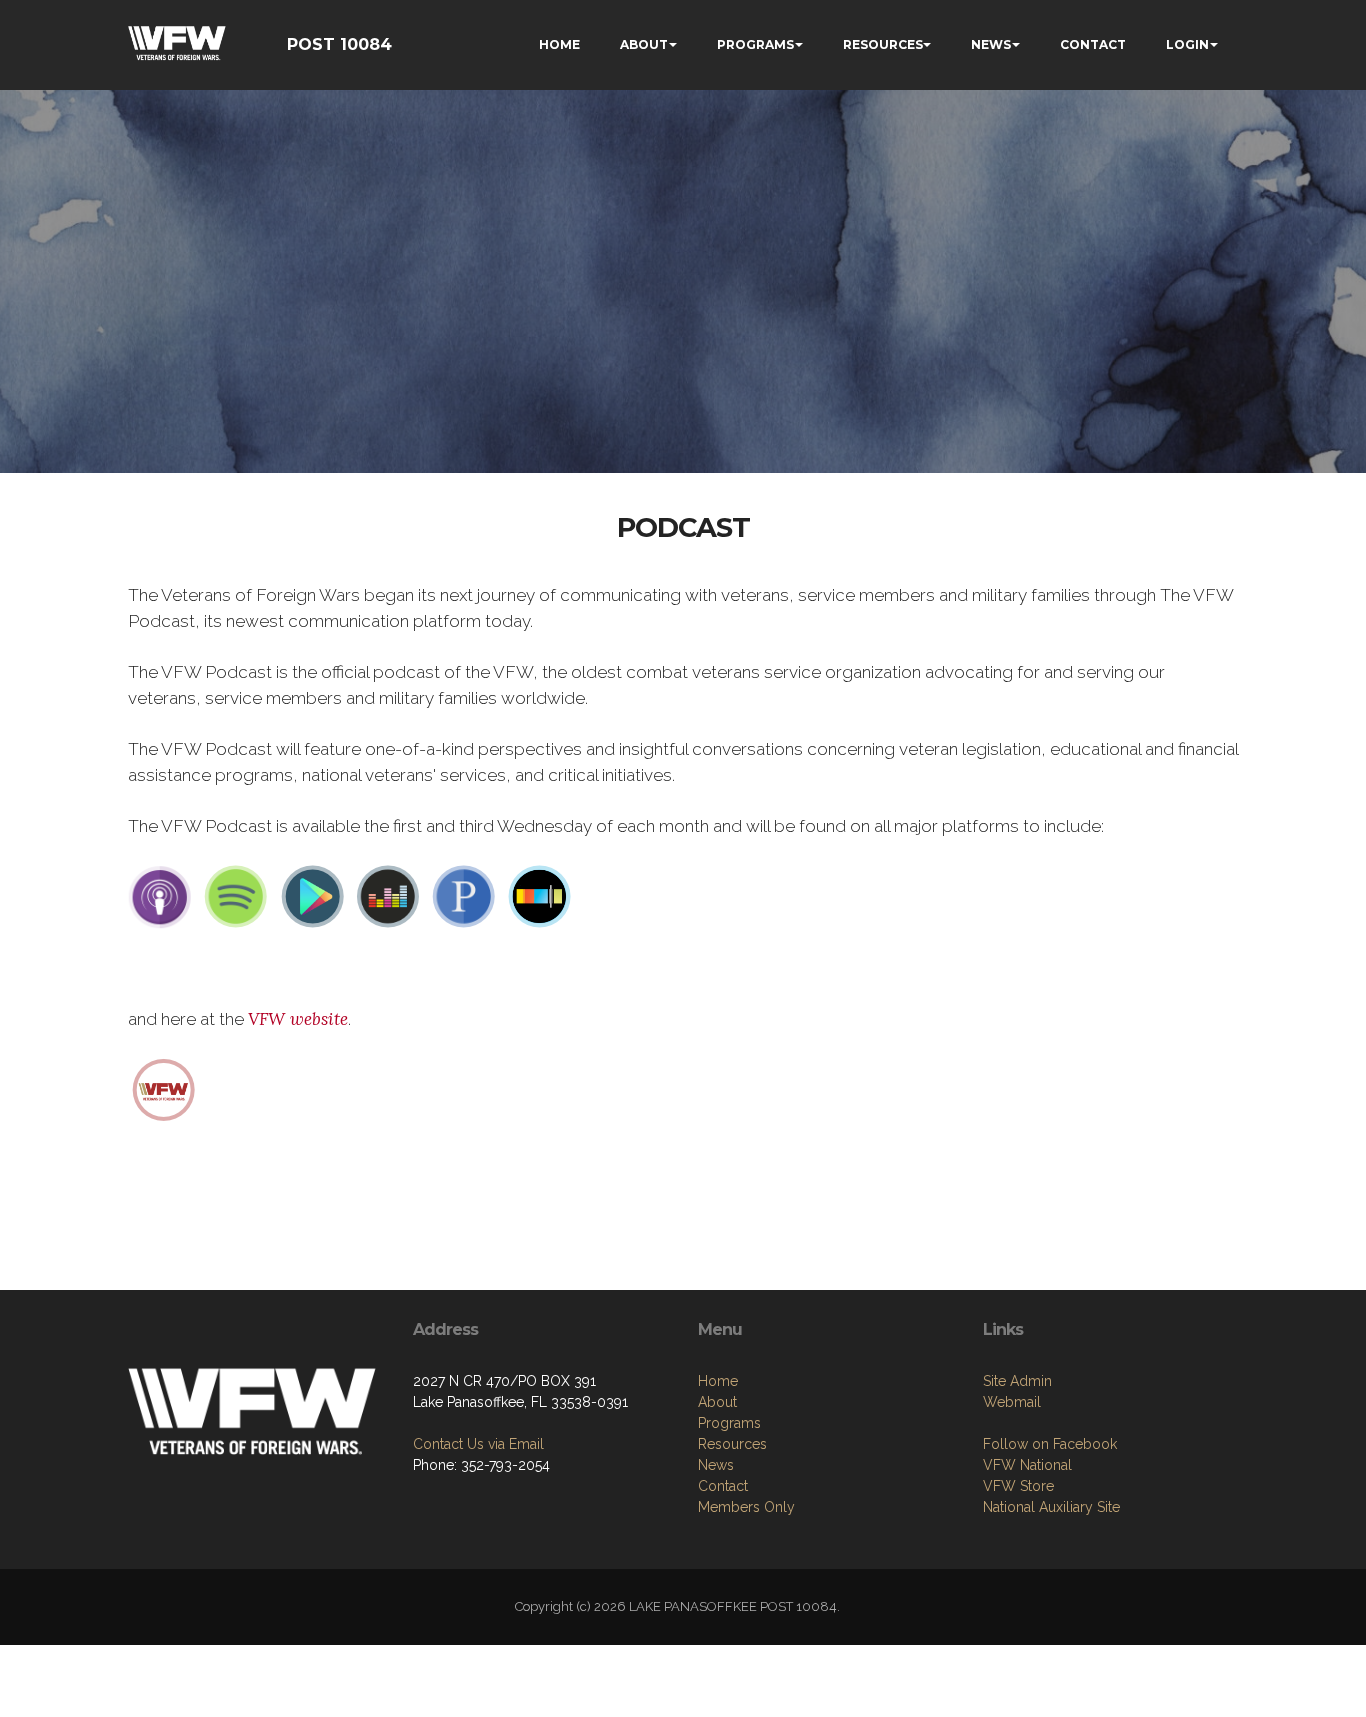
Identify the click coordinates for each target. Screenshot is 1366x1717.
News (716, 1465)
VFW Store (1018, 1486)
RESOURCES (883, 44)
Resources (732, 1444)
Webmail (1012, 1402)
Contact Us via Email (478, 1444)
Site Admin (1017, 1381)
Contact (723, 1486)
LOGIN (1187, 44)
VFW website (298, 1019)
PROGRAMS (755, 44)
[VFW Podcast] (164, 1088)
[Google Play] (312, 896)
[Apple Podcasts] (160, 896)
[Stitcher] (540, 896)
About (717, 1402)
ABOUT (644, 44)
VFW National (1027, 1465)
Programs (729, 1423)
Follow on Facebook (1050, 1444)
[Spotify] (236, 896)
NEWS (991, 44)
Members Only (746, 1507)
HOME (559, 44)
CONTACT (1093, 44)
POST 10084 (339, 44)
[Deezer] (388, 896)
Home (718, 1381)
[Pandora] (464, 896)
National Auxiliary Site (1051, 1507)
